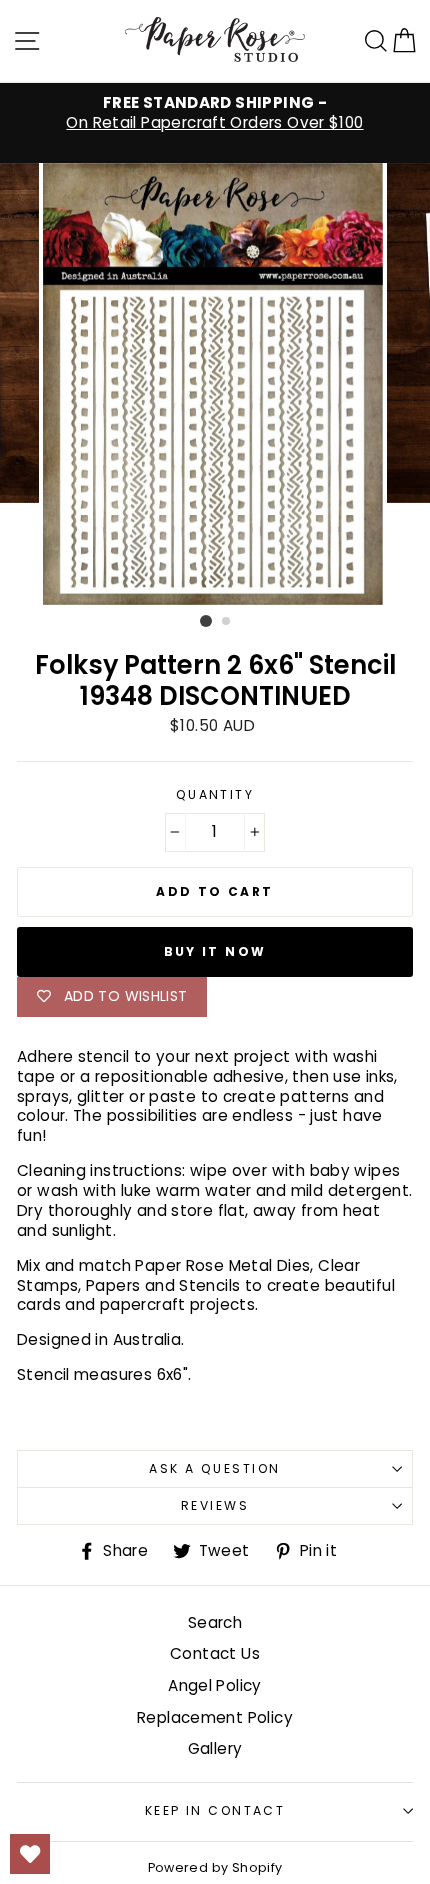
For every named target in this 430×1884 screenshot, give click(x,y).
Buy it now (215, 951)
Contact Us (215, 1653)
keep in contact (215, 1810)
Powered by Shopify (215, 1867)
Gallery (215, 1748)
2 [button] (227, 622)
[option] (215, 113)
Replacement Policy (215, 1717)
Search (215, 1622)
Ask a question (214, 1468)
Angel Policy (215, 1685)
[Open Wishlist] (30, 1854)
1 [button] (206, 621)
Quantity (215, 795)
